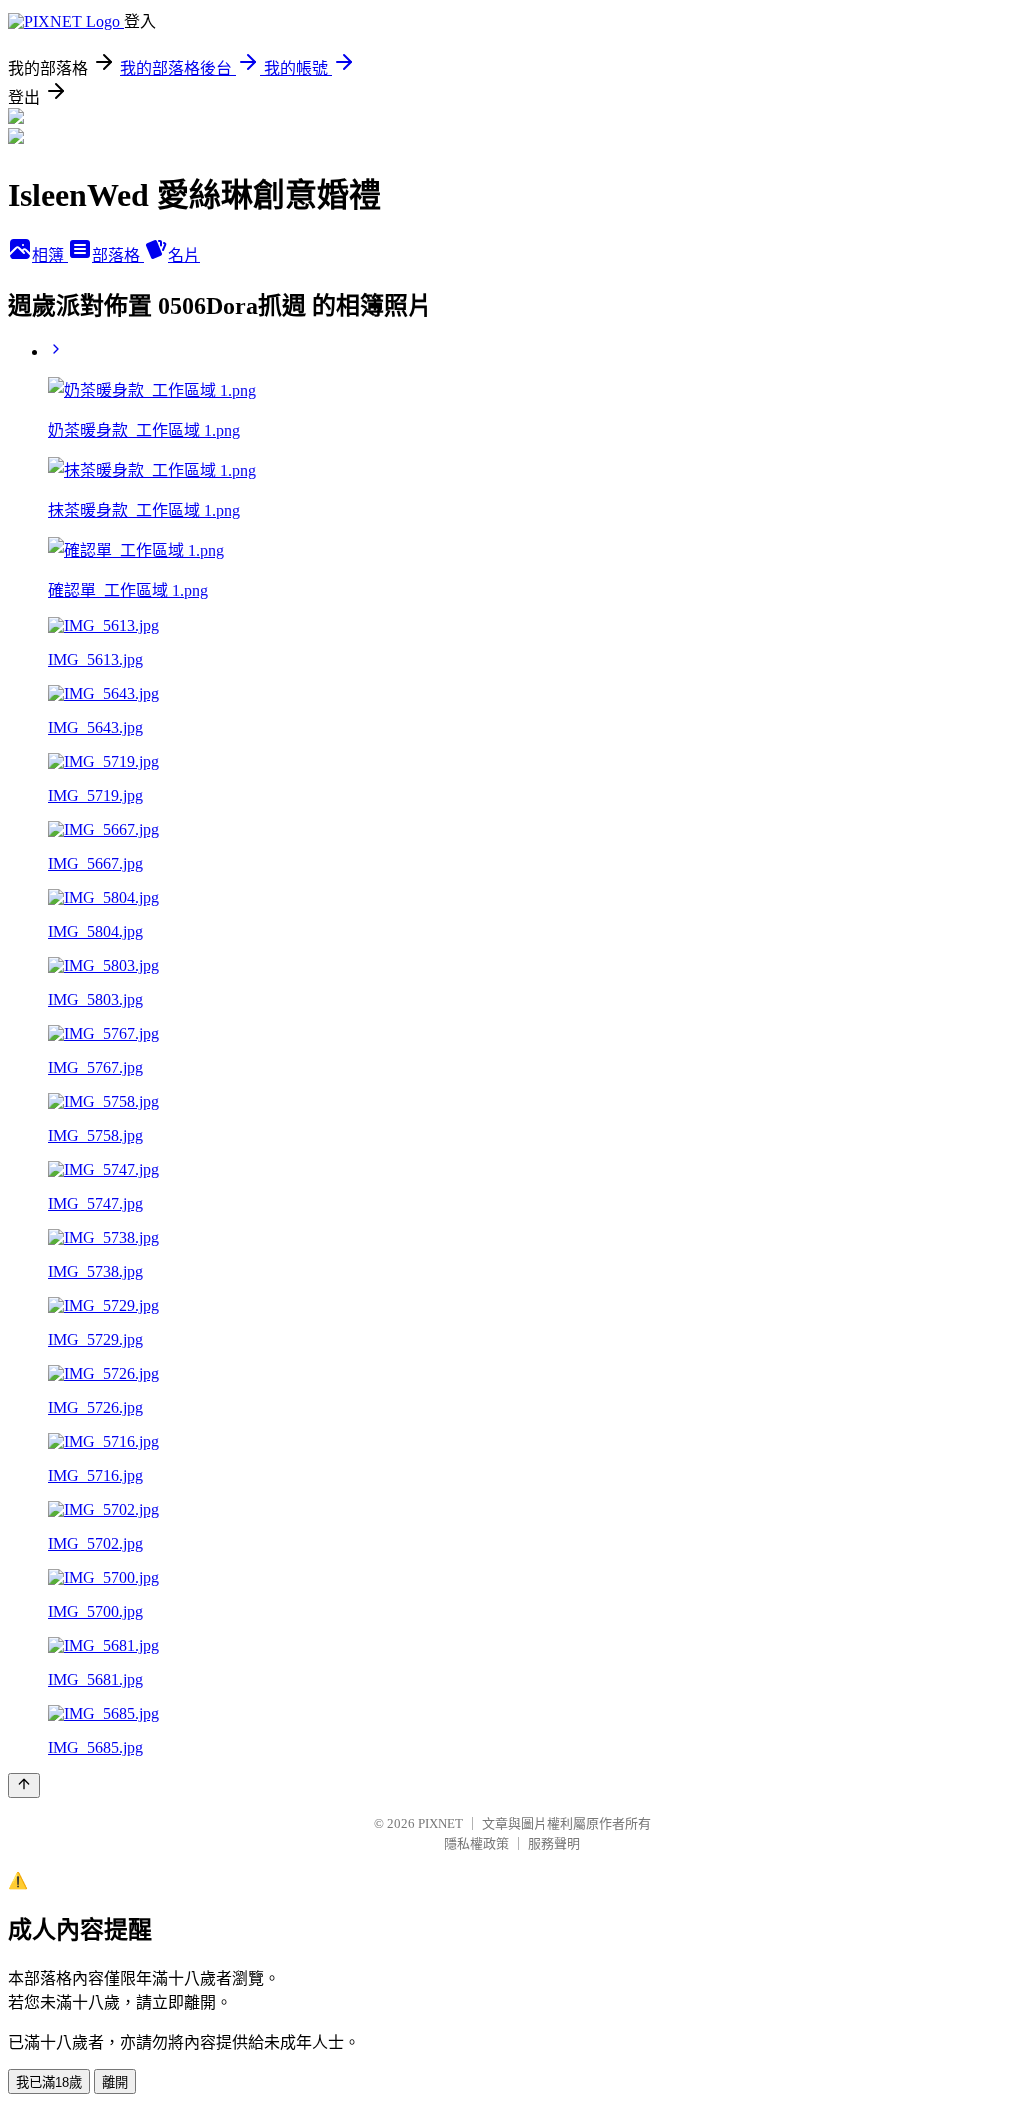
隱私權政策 (476, 1843)
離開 (115, 2082)
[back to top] (24, 1785)
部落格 (118, 255)
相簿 (50, 255)
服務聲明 (554, 1843)
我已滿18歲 (49, 2082)
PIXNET (440, 1823)
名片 (184, 255)
